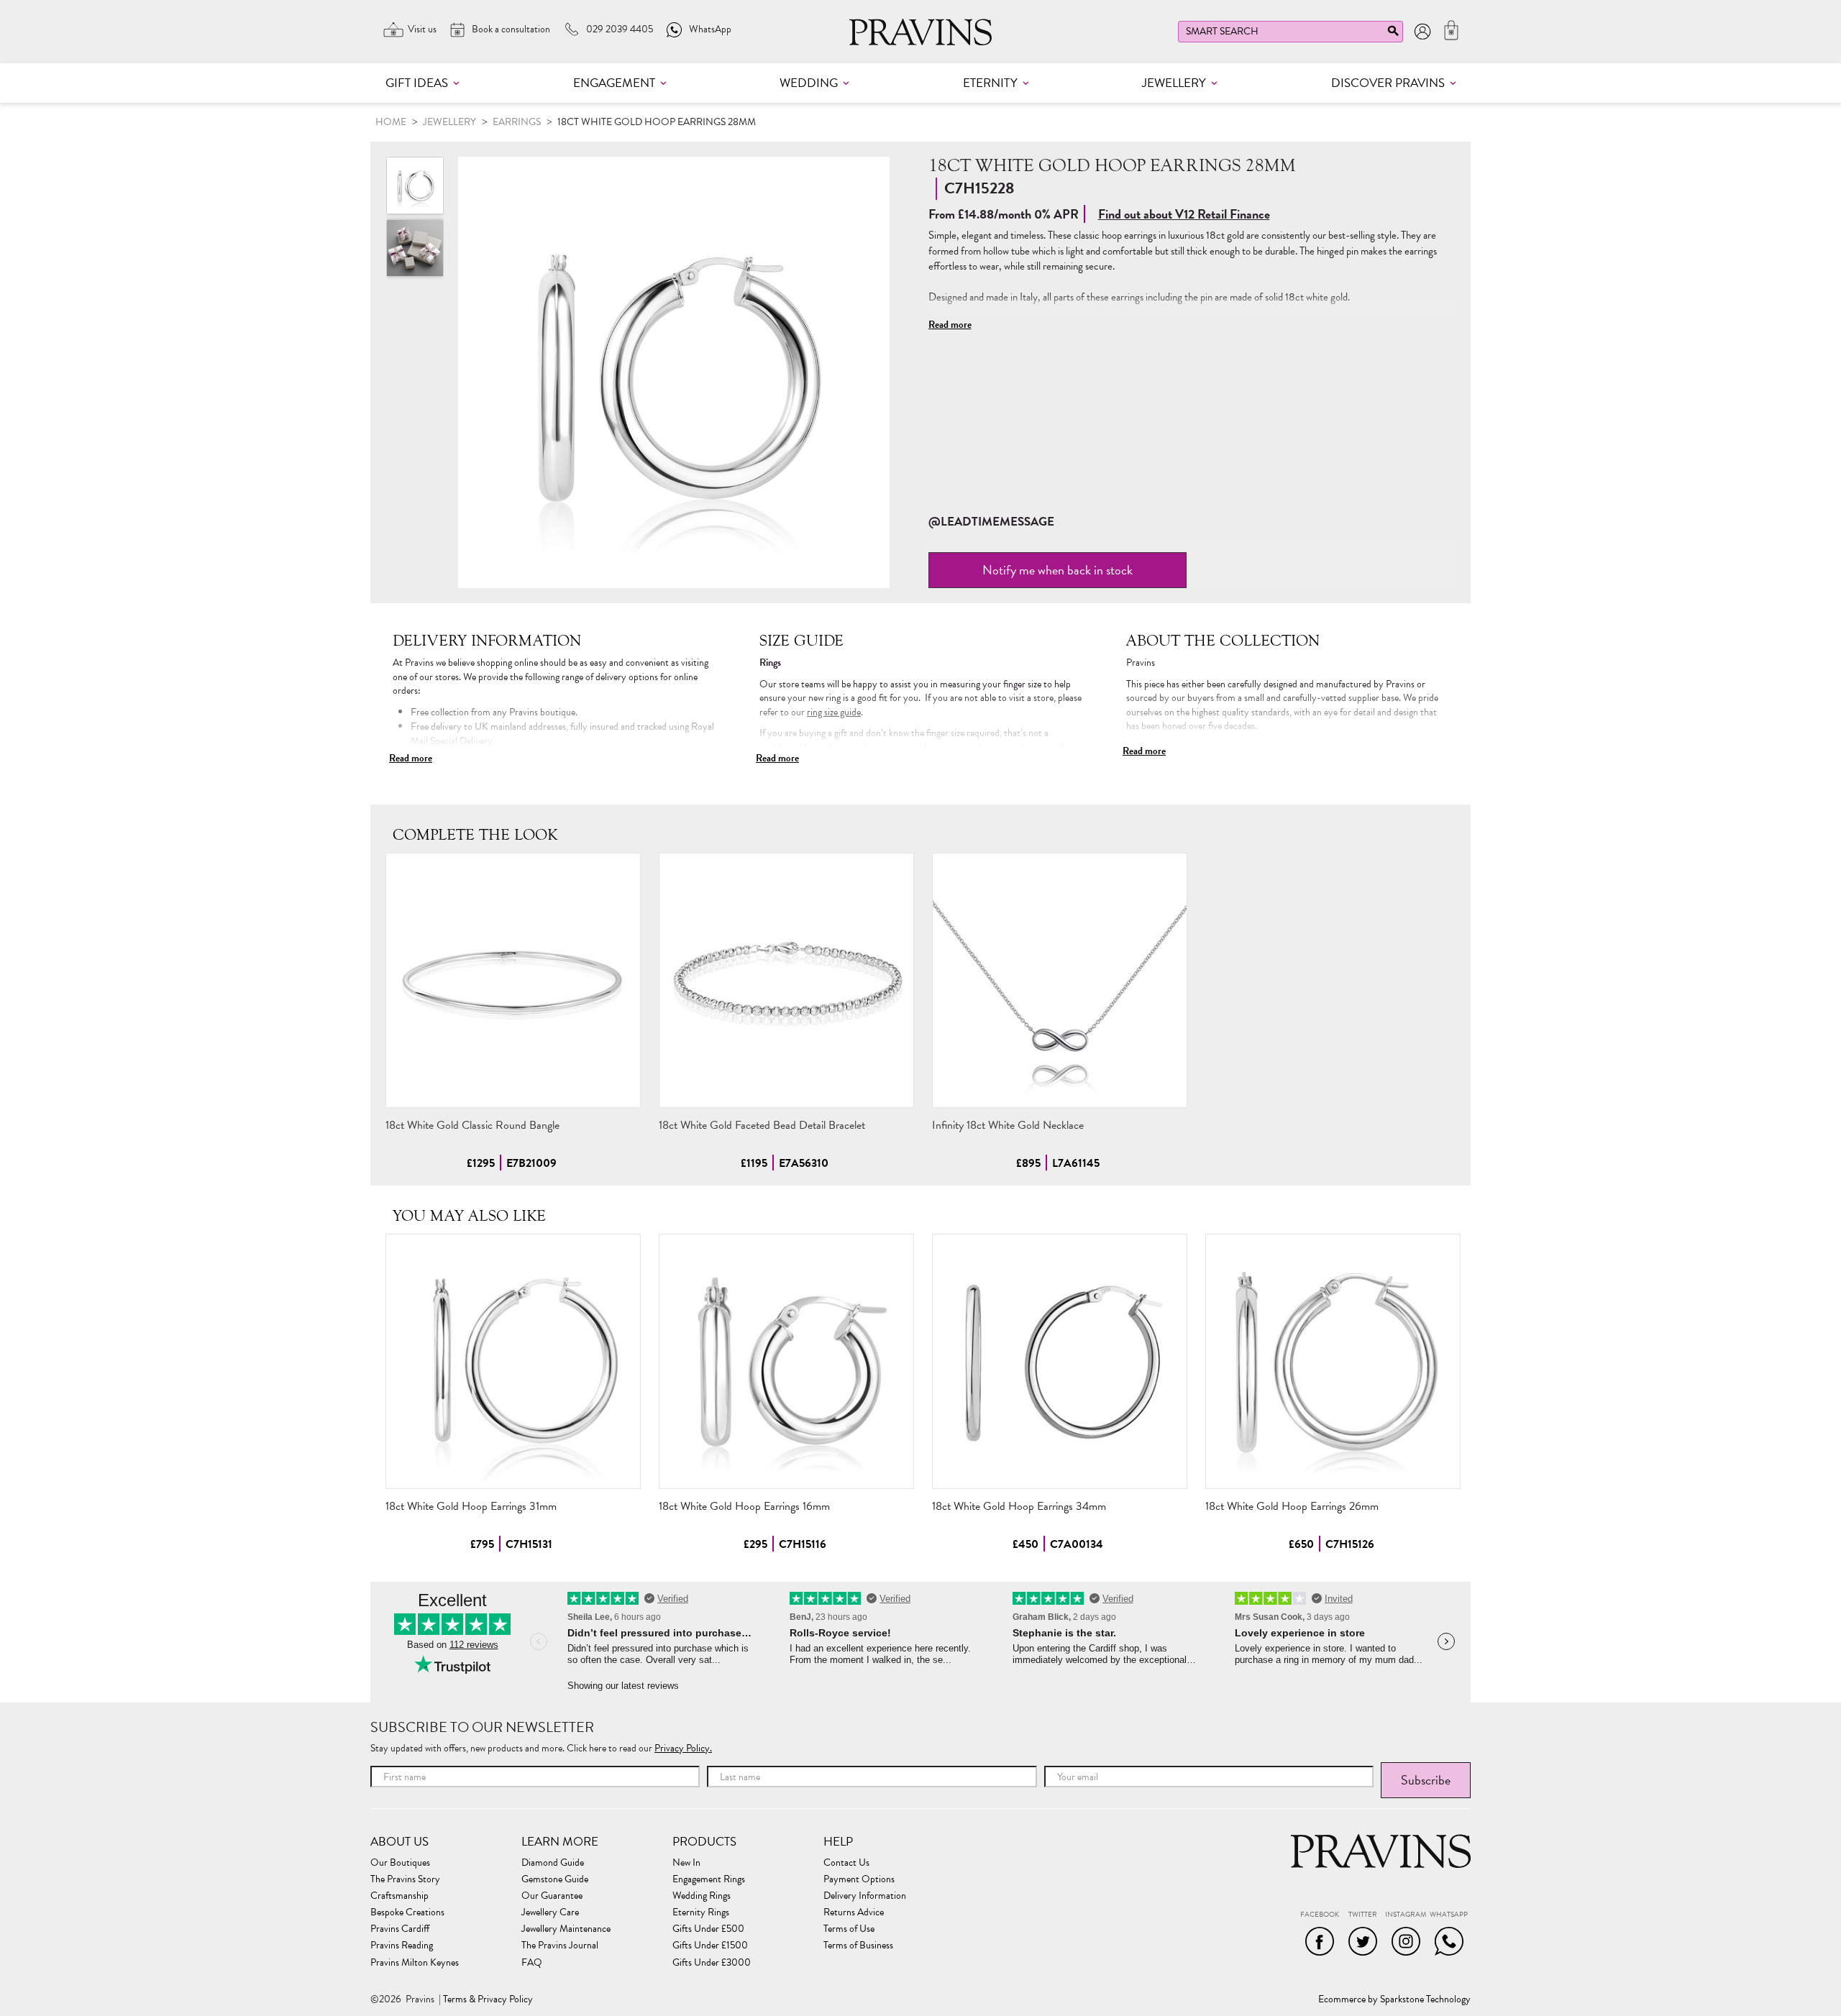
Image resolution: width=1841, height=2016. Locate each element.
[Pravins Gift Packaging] (415, 248)
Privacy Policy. (683, 1748)
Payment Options (859, 1879)
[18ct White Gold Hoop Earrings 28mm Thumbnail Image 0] (674, 372)
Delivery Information (865, 1896)
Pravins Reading (402, 1946)
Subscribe (1426, 1780)
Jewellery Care (550, 1912)
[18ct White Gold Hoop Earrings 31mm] (513, 1361)
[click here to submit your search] (1393, 34)
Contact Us (846, 1863)
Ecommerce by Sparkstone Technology (1394, 1999)
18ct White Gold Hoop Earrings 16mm (744, 1506)
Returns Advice (854, 1912)
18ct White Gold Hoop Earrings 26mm (1292, 1506)
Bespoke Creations (407, 1912)
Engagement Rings (709, 1879)
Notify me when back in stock (1057, 570)
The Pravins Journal (560, 1946)
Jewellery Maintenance (566, 1929)
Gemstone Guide (555, 1879)
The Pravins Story (405, 1879)
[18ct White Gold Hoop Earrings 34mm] (1060, 1361)
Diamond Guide (553, 1863)
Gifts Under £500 (708, 1929)
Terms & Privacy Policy (488, 1999)
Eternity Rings (701, 1912)
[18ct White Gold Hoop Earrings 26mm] (1333, 1361)
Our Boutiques (400, 1863)
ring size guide (834, 712)
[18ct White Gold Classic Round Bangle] (513, 980)
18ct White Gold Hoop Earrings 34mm (1019, 1506)
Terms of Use (849, 1929)
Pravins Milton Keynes (415, 1963)
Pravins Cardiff (400, 1929)
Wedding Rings (702, 1896)
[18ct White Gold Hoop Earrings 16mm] (786, 1361)
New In (686, 1863)
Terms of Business (858, 1946)
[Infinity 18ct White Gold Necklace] (1060, 980)
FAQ (532, 1963)
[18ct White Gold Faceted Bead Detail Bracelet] (786, 980)
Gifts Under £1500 (710, 1946)
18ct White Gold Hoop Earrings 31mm (471, 1506)
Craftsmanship (399, 1896)
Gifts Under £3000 (712, 1963)
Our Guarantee (552, 1896)
